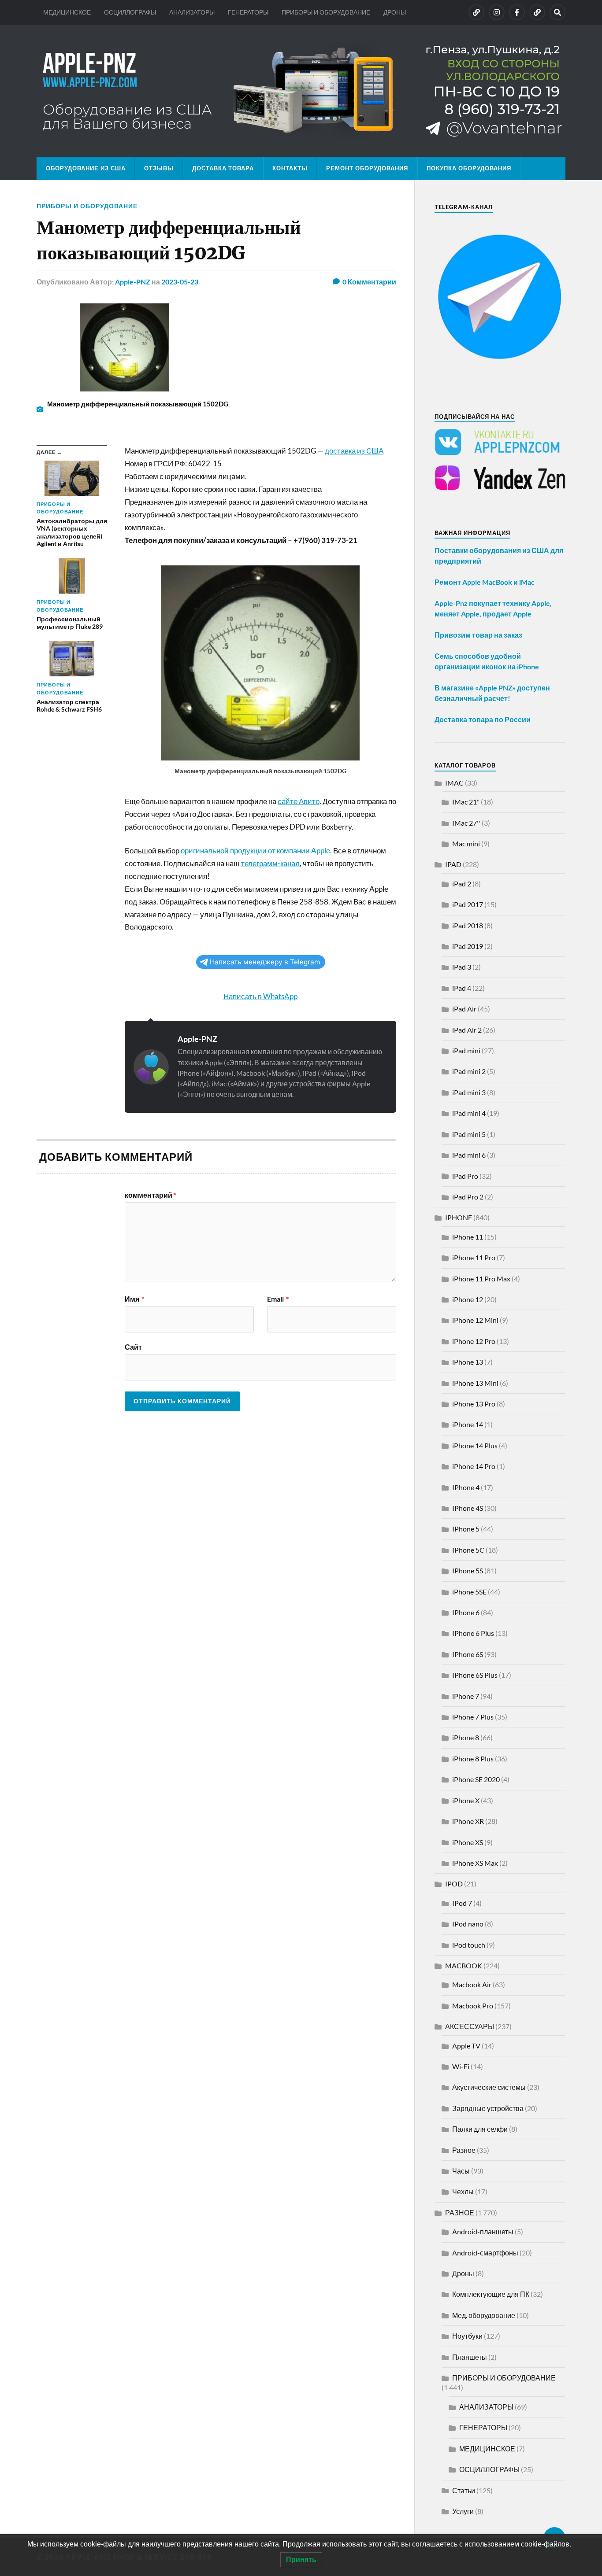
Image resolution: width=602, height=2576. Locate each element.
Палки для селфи (480, 2129)
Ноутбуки (467, 2336)
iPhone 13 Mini (475, 1383)
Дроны (463, 2273)
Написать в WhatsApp (260, 996)
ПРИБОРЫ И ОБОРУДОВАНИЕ (326, 12)
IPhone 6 (466, 1612)
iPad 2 (462, 884)
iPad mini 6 (469, 1155)
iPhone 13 (468, 1362)
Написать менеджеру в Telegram (265, 962)
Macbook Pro (473, 2006)
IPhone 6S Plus (475, 1675)
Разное (464, 2150)
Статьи (464, 2490)
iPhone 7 (466, 1696)
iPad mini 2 (469, 1071)
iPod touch (469, 1945)
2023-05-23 (180, 282)
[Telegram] (537, 12)
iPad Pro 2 (468, 1197)
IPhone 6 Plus (473, 1633)
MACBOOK (464, 1965)
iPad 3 (462, 967)
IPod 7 (462, 1903)
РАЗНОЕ (460, 2212)
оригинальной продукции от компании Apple (255, 851)
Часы (461, 2171)
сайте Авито (299, 801)
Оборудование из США (86, 168)
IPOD (454, 1884)
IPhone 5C (468, 1550)
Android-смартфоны (485, 2253)
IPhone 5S (468, 1570)
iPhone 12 (468, 1299)
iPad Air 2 (467, 1030)
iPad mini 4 (469, 1113)
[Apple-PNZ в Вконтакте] (476, 12)
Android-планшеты (483, 2231)
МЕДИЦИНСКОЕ (67, 12)
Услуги (463, 2511)
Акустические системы (489, 2087)
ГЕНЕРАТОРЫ (248, 12)
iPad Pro (465, 1176)
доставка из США (354, 451)
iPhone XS (468, 1842)
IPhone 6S (468, 1654)
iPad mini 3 (469, 1092)
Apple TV (466, 2046)
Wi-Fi (461, 2066)
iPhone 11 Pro (474, 1257)
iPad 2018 (468, 925)
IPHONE (459, 1217)
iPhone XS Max (475, 1863)
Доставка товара (223, 168)
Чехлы (463, 2191)
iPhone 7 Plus (473, 1717)
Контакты (290, 168)
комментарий (150, 1195)
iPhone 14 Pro (474, 1466)
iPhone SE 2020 (476, 1779)
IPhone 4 (466, 1487)
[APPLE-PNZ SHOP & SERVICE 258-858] (301, 91)
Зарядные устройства (488, 2108)
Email (278, 1299)
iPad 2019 (468, 946)
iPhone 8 (466, 1737)
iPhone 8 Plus (473, 1759)
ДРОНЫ (395, 12)
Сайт (133, 1347)
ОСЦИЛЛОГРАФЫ (130, 12)
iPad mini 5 (469, 1134)
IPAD (453, 864)
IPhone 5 (466, 1529)
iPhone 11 (468, 1237)
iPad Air (464, 1009)
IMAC (454, 783)
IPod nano (468, 1924)
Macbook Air (472, 1984)
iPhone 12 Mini (475, 1320)
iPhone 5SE (469, 1592)
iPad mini (466, 1050)
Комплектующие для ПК (491, 2294)
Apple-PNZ (133, 282)
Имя (134, 1299)
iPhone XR (468, 1821)
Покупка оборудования (469, 168)
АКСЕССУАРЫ (470, 2026)
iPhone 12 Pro (474, 1341)
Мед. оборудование (484, 2315)
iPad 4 (462, 988)
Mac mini (466, 843)
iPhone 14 (468, 1424)
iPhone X (466, 1800)
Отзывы (159, 168)
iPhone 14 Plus (475, 1445)
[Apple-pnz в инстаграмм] (497, 12)
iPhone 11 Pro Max (481, 1279)
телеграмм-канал (270, 863)
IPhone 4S (468, 1508)
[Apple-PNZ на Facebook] (517, 12)
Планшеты (470, 2357)
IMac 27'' (466, 823)
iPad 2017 (468, 904)
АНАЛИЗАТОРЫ (192, 12)
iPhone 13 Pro (474, 1404)
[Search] (557, 12)
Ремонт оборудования (367, 168)
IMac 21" (466, 802)
